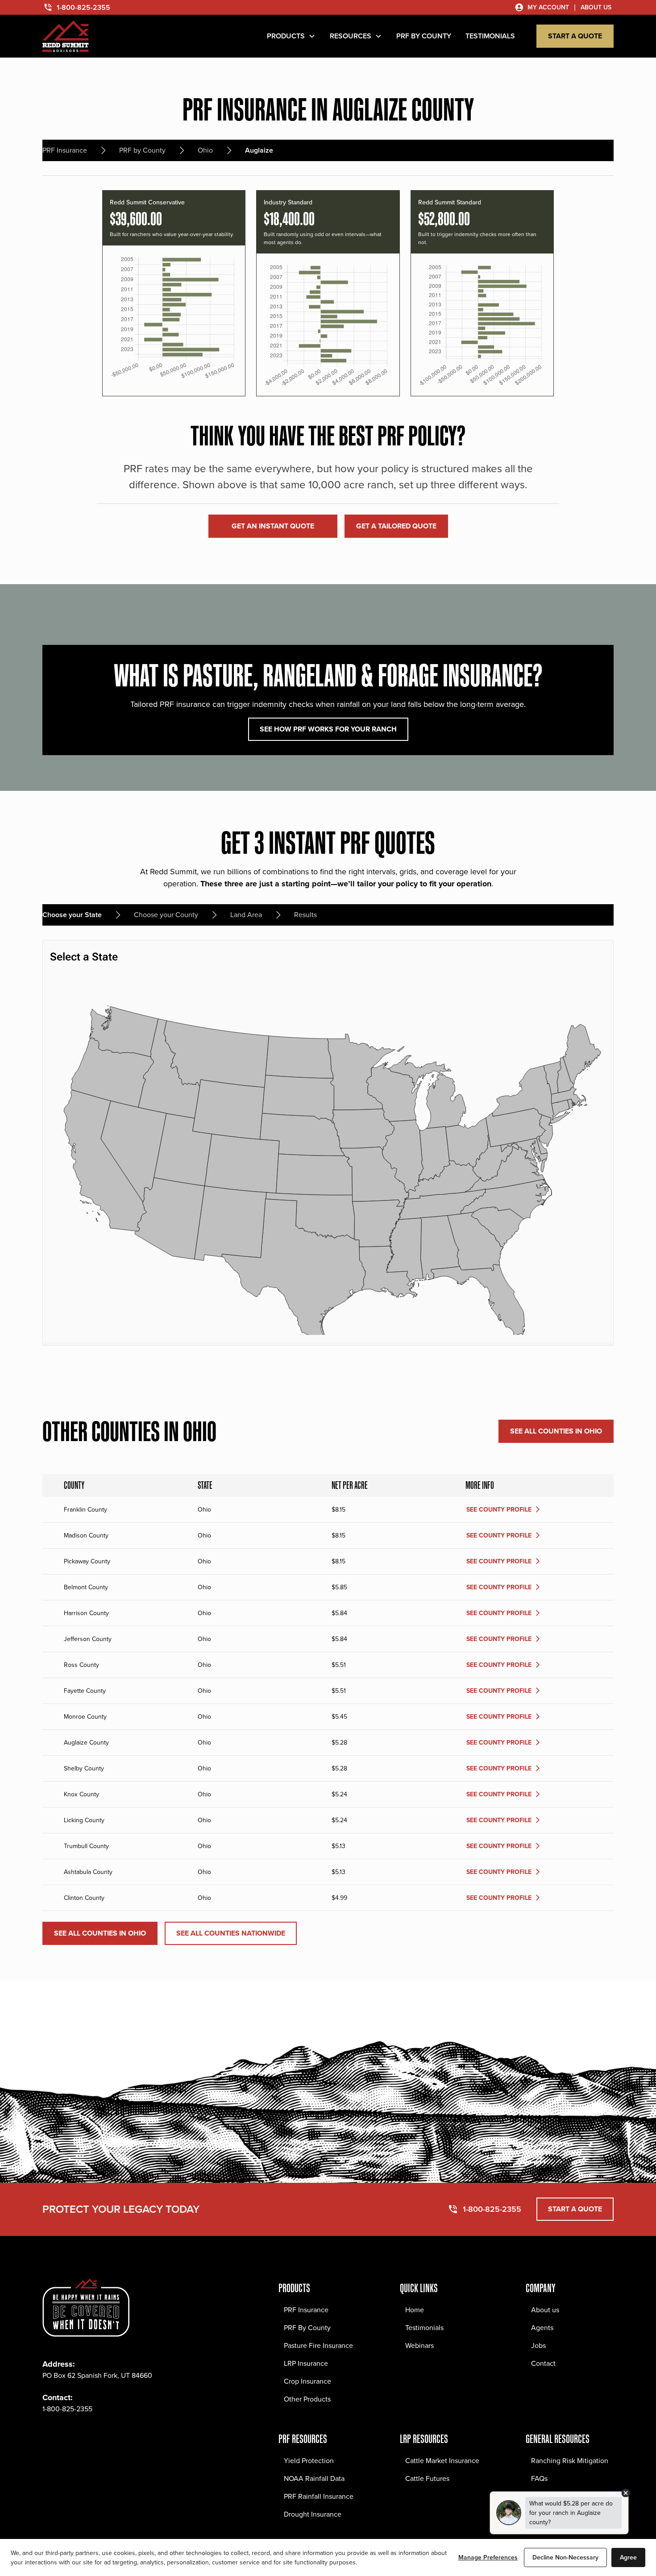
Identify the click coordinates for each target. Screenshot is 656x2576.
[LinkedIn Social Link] (108, 2436)
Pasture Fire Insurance (318, 2345)
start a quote (575, 36)
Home (415, 2310)
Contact (543, 2363)
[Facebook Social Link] (50, 2436)
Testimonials (424, 2328)
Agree (628, 2557)
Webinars (419, 2345)
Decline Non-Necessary (565, 2557)
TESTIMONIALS (490, 36)
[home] (66, 36)
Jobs (538, 2345)
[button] (291, 36)
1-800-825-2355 (67, 2409)
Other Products (307, 2399)
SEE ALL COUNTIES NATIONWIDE (231, 1933)
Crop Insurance (307, 2381)
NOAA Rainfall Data (314, 2478)
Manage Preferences (488, 2557)
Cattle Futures (427, 2478)
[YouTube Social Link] (128, 2436)
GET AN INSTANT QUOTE (273, 526)
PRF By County (307, 2328)
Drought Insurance (313, 2514)
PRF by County (424, 36)
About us (545, 2310)
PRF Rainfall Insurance (319, 2496)
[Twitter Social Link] (89, 2436)
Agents (542, 2328)
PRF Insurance (306, 2310)
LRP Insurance (306, 2363)
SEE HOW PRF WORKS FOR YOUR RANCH (328, 729)
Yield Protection (309, 2461)
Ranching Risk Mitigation (570, 2461)
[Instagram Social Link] (69, 2436)
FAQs (539, 2478)
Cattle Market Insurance (442, 2461)
